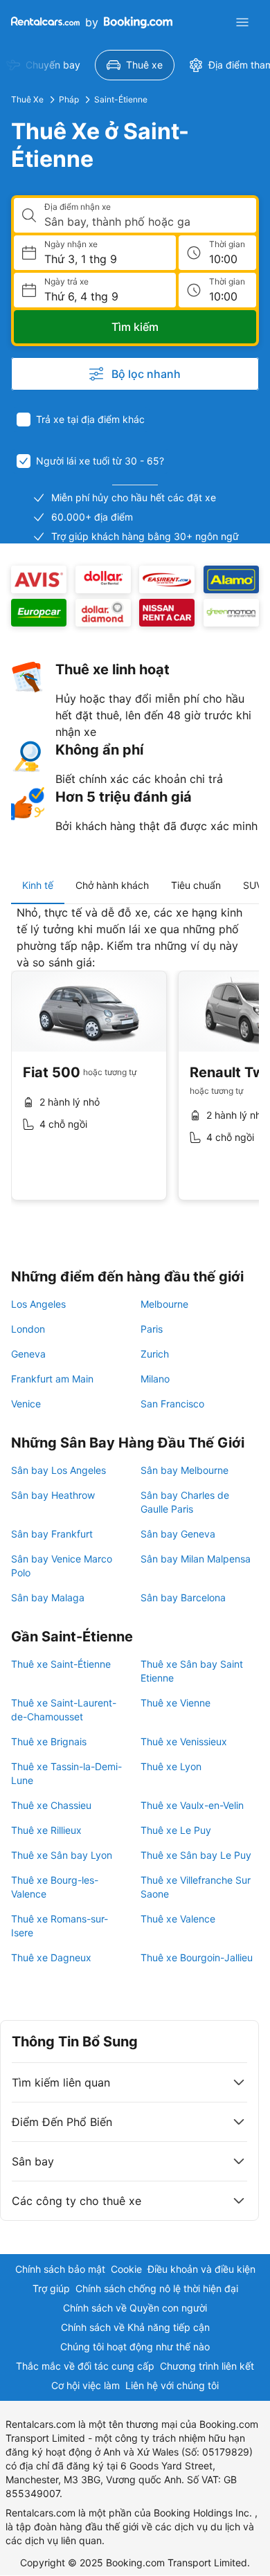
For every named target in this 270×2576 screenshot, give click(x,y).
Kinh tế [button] (38, 885)
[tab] (38, 885)
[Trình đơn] (242, 22)
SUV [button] (253, 885)
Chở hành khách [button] (112, 885)
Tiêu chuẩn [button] (196, 885)
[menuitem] (135, 65)
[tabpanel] (135, 1063)
